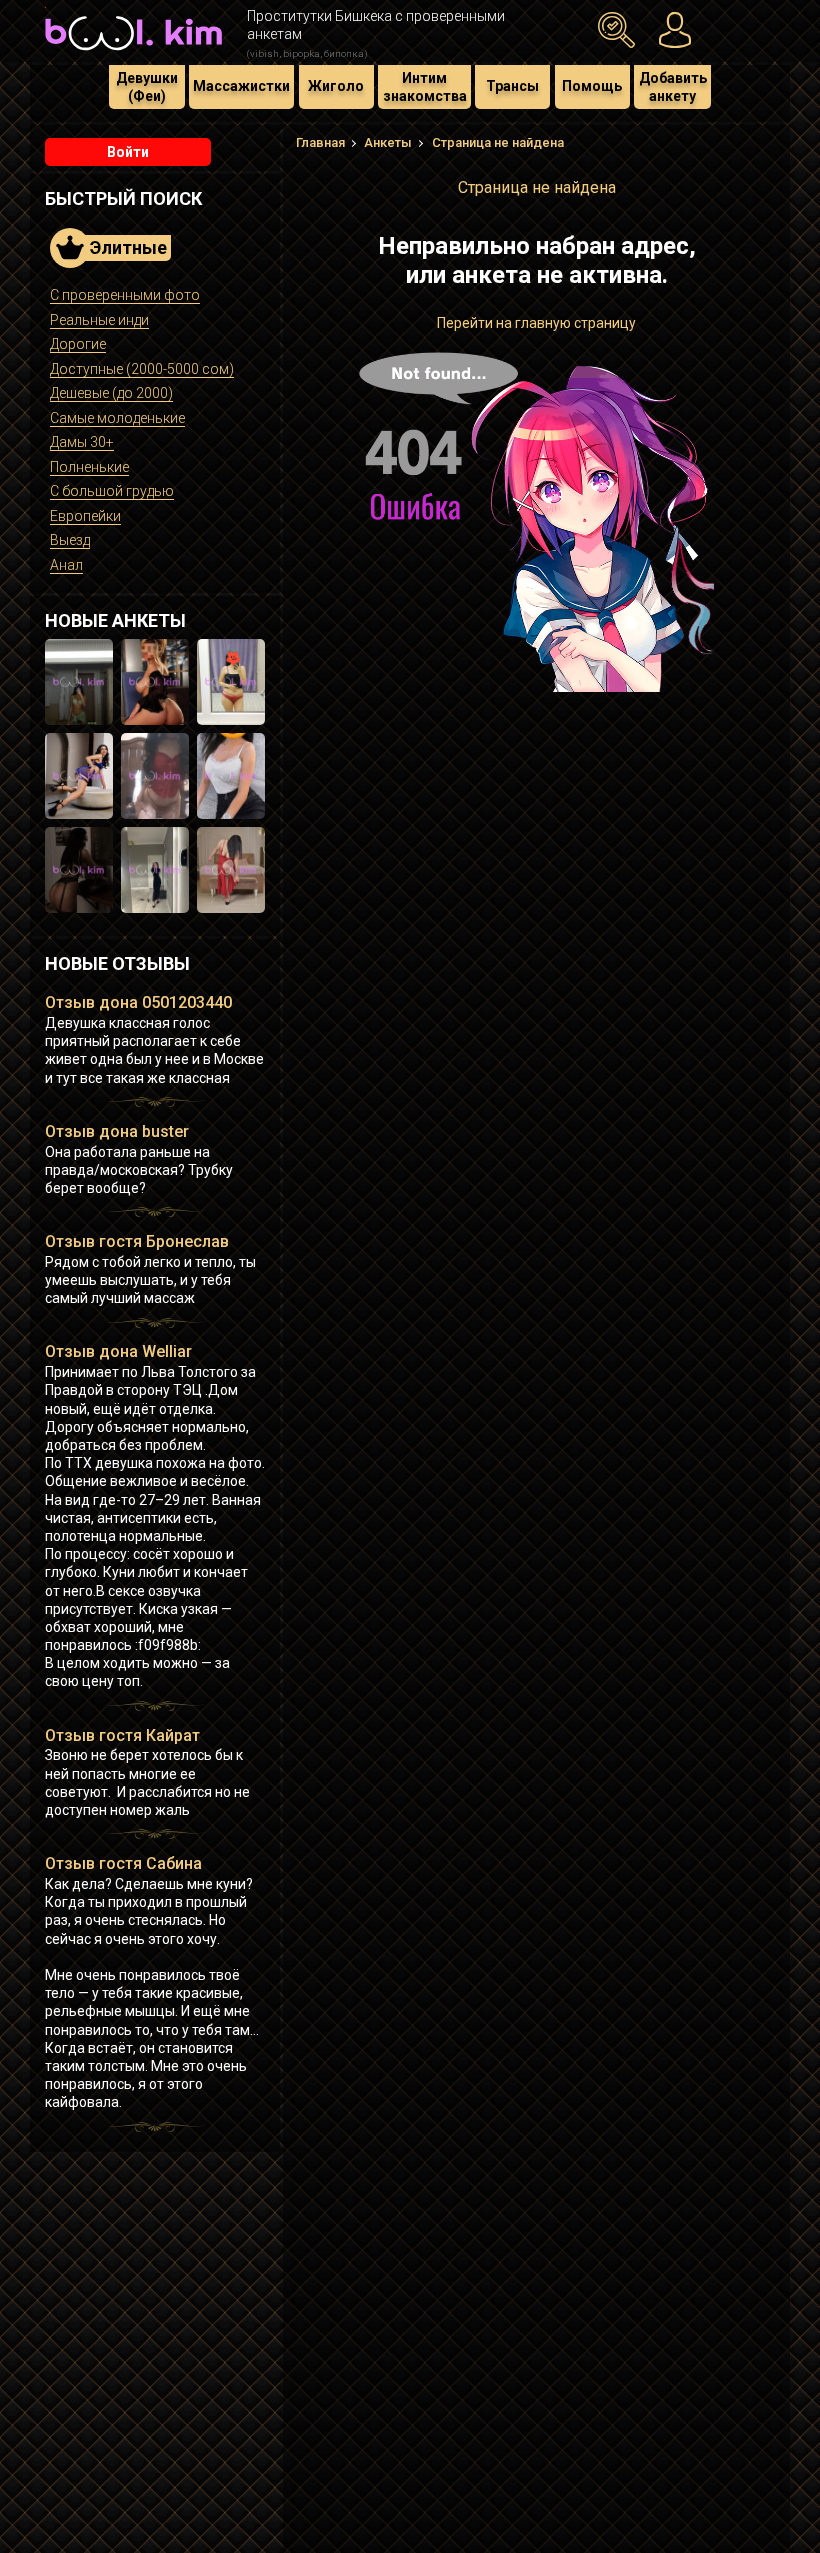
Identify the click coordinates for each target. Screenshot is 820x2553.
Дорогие (78, 344)
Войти (128, 152)
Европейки (85, 516)
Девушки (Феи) (147, 87)
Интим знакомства (425, 87)
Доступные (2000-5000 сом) (142, 369)
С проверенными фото (125, 295)
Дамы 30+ (82, 442)
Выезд (70, 540)
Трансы (512, 86)
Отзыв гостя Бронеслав (137, 1241)
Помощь (592, 86)
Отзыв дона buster (117, 1131)
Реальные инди (99, 320)
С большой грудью (112, 491)
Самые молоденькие (117, 418)
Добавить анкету (673, 87)
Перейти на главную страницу (536, 323)
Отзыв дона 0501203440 (138, 1002)
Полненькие (89, 467)
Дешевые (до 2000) (111, 393)
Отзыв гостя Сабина (123, 1863)
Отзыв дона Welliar (118, 1351)
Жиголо (336, 86)
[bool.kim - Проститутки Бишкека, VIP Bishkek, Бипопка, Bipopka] (133, 52)
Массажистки (241, 86)
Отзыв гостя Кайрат (122, 1735)
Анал (66, 565)
